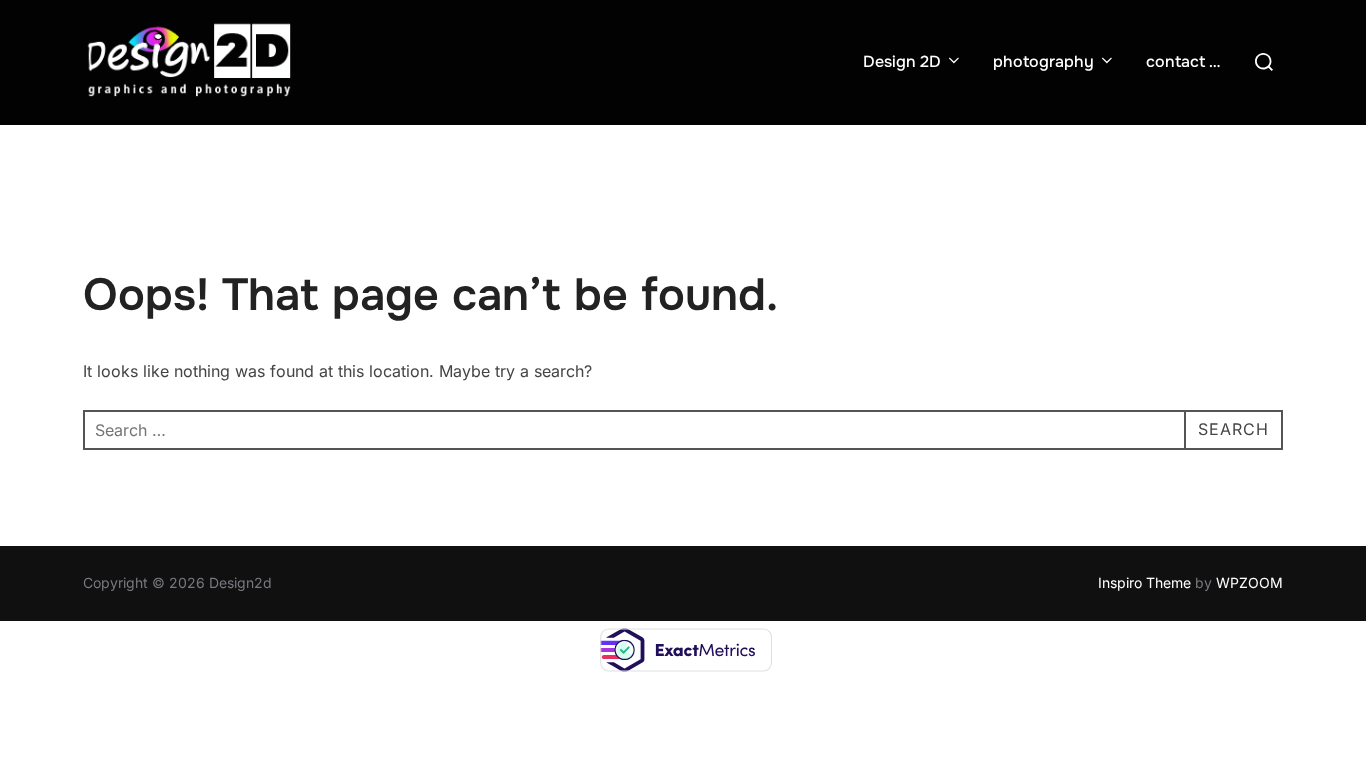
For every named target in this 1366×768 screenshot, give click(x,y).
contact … (1183, 61)
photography (1043, 61)
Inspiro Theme (1144, 582)
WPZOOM (1249, 582)
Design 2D (902, 61)
